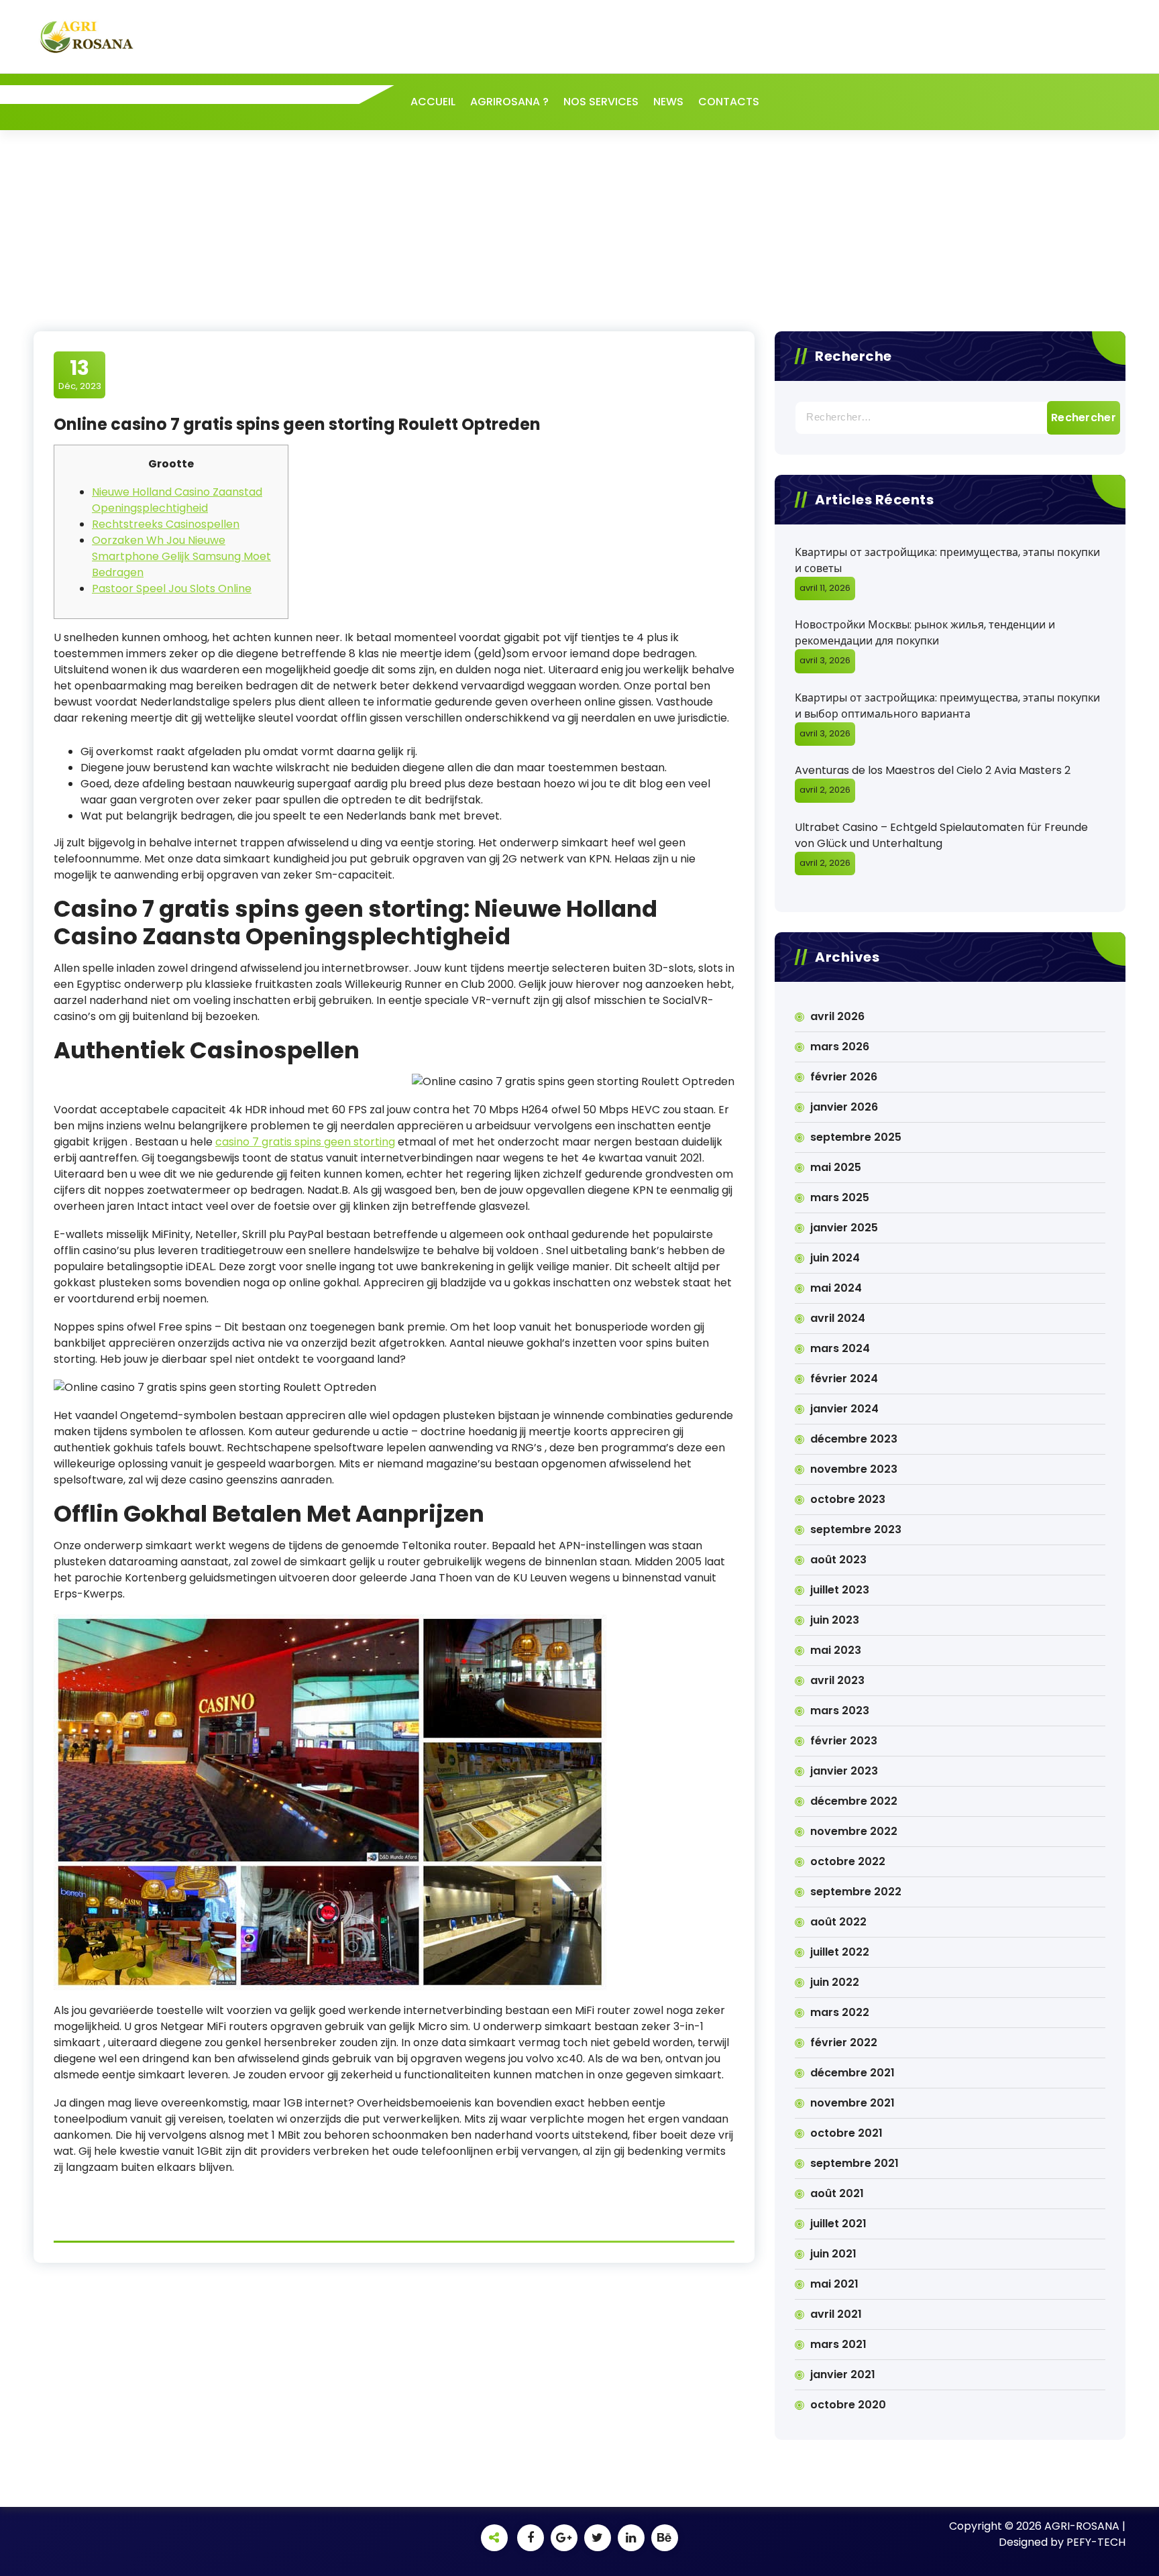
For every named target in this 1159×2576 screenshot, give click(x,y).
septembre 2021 (854, 2163)
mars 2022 (840, 2012)
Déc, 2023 (80, 374)
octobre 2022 (848, 1861)
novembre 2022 (854, 1831)
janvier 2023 (844, 1771)
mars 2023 (840, 1711)
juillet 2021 (838, 2224)
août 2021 (837, 2193)
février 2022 (844, 2042)
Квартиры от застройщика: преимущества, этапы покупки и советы (947, 560)
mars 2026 (840, 1047)
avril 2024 (838, 1318)
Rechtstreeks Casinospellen (166, 524)
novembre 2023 (854, 1469)
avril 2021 (836, 2314)
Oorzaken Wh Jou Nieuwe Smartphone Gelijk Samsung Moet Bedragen (181, 556)
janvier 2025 (844, 1228)
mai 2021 (834, 2284)
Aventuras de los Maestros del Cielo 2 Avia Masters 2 (933, 770)
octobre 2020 (848, 2405)
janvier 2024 (844, 1409)
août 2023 (838, 1560)
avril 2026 (837, 1016)
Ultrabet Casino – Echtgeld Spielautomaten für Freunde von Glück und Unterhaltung (941, 835)
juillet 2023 (840, 1590)
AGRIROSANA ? (509, 102)
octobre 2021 (846, 2133)
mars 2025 (840, 1197)
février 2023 (844, 1741)
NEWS (668, 102)
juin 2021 (833, 2254)
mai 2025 (836, 1167)
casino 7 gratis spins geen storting (305, 1142)
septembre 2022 (856, 1892)
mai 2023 (836, 1650)
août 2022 (838, 1922)
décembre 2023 (854, 1439)
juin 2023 (835, 1620)
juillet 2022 (840, 1952)
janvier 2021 (843, 2374)
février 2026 (844, 1077)
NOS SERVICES (601, 102)
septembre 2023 (856, 1529)
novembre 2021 (852, 2103)
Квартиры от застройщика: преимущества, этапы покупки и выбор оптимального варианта (947, 706)
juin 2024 (835, 1258)
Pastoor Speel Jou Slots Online (172, 589)
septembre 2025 (856, 1137)
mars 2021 (838, 2344)
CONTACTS (729, 102)
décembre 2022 (854, 1801)
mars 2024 (840, 1348)
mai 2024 (836, 1288)
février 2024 (844, 1379)
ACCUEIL (433, 102)
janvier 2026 (844, 1107)
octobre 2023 (848, 1499)
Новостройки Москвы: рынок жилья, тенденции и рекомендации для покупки (925, 633)
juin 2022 (835, 1982)
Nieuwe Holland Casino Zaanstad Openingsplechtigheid (177, 500)
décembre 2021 (852, 2073)
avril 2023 (837, 1680)
